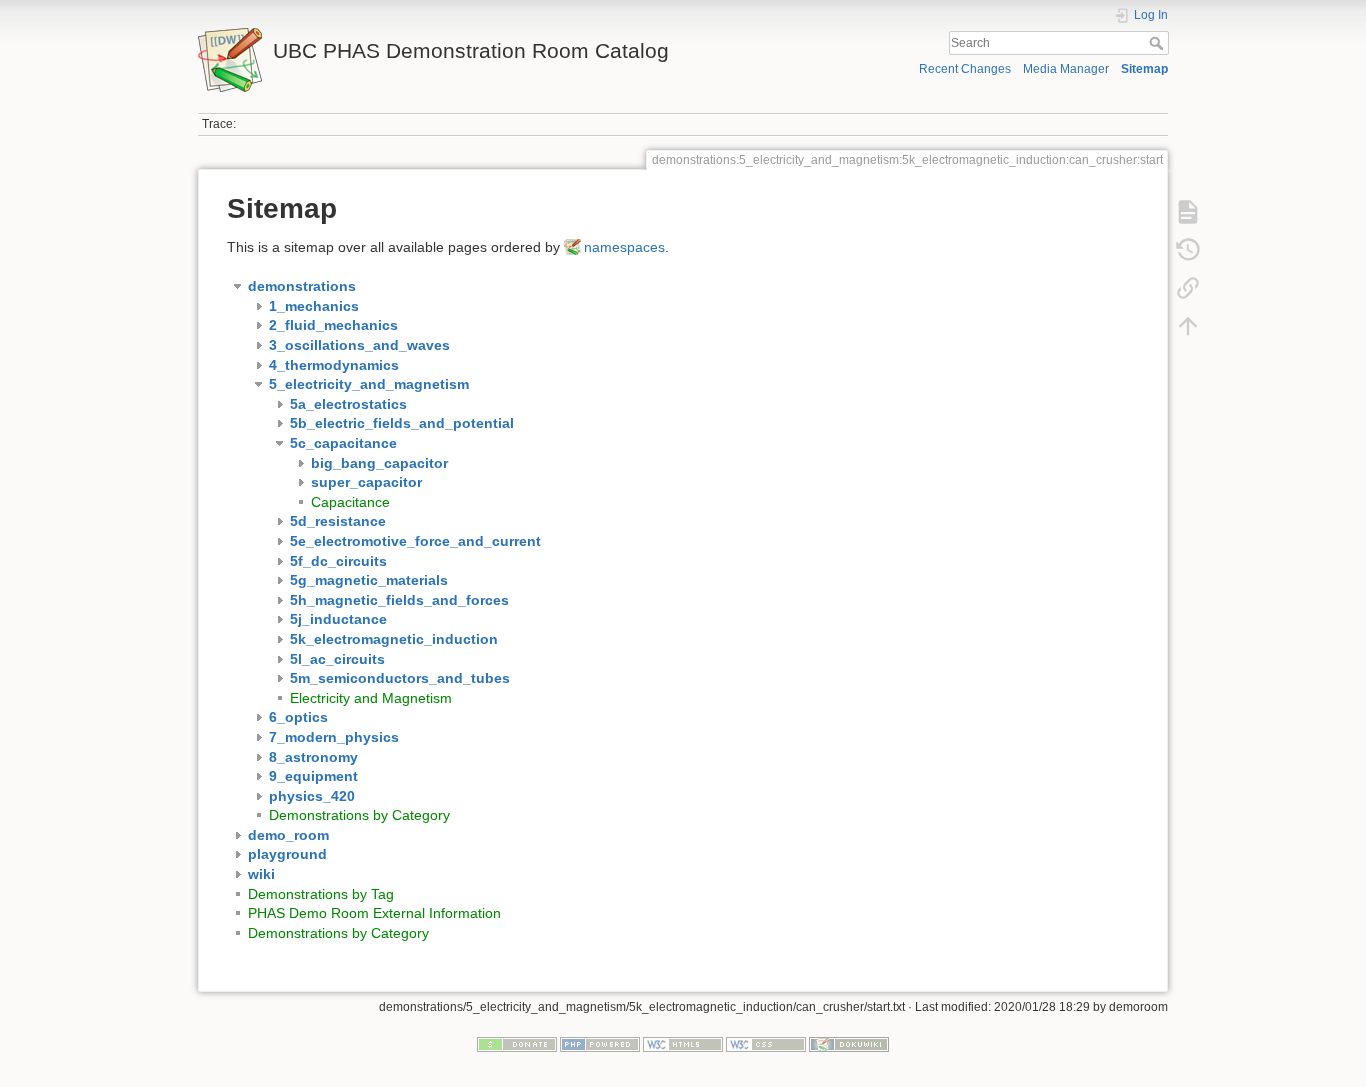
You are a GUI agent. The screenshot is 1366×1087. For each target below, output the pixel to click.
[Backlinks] (1188, 288)
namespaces (624, 247)
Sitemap (1144, 69)
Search (1158, 43)
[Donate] (517, 1044)
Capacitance (350, 502)
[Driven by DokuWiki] (849, 1044)
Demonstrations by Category (359, 815)
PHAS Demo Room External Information (374, 913)
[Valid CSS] (766, 1044)
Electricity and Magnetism (371, 698)
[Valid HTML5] (683, 1044)
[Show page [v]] (1188, 212)
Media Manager (1066, 69)
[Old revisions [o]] (1188, 250)
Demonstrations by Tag (321, 894)
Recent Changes (965, 69)
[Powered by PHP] (600, 1044)
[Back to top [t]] (1188, 326)
